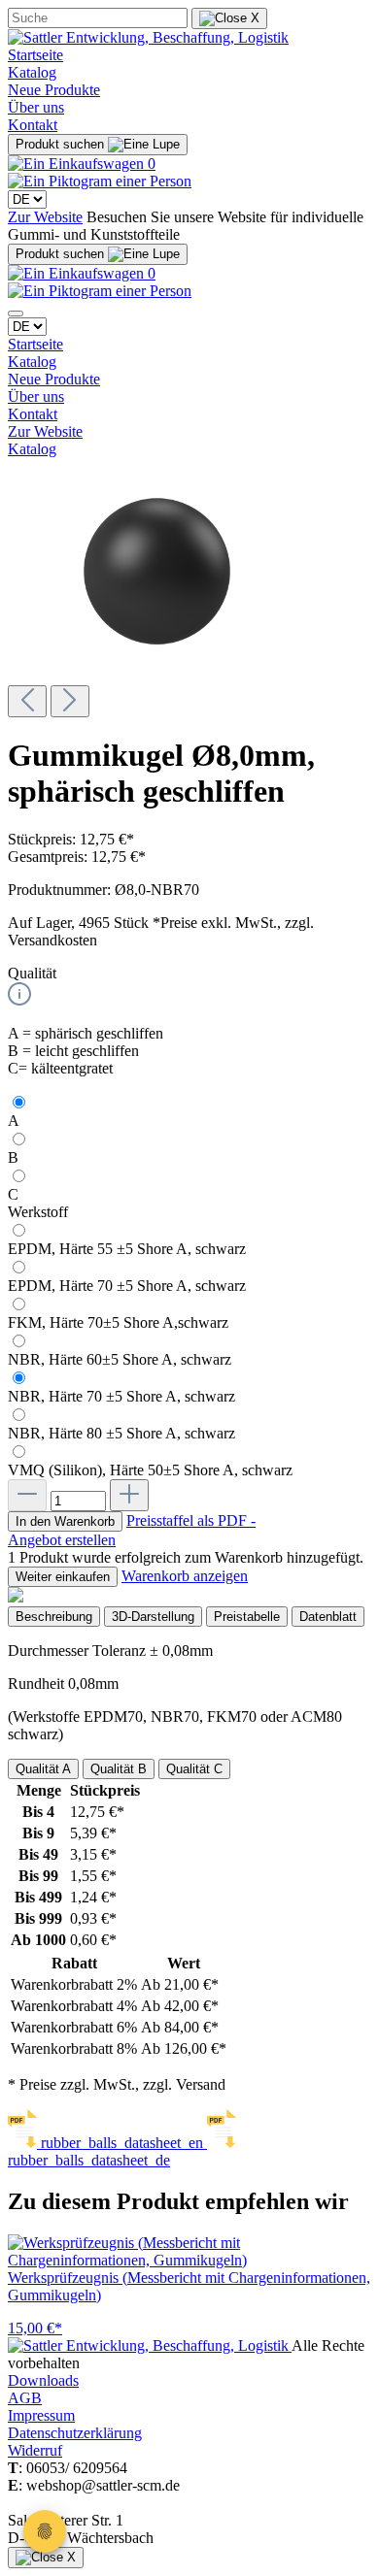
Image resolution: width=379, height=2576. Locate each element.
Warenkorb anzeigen (185, 1576)
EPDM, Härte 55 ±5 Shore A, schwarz (127, 1249)
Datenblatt (328, 1617)
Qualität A (43, 1769)
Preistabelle (247, 1617)
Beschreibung (54, 1617)
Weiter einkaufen (63, 1577)
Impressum (41, 2415)
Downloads (43, 2380)
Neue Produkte (54, 90)
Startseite (35, 55)
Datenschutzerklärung (75, 2433)
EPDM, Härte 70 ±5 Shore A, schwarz (127, 1286)
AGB (25, 2398)
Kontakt (33, 125)
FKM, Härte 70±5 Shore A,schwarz (118, 1322)
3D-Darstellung (153, 1617)
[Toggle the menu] (16, 314)
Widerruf (35, 2450)
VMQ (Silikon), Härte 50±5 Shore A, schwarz (150, 1470)
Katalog (32, 72)
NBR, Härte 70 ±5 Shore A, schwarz (121, 1396)
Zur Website (45, 217)
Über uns (36, 107)
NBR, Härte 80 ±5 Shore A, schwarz (121, 1433)
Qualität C (194, 1769)
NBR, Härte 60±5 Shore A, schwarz (120, 1359)
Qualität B (119, 1769)
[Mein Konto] (100, 181)
